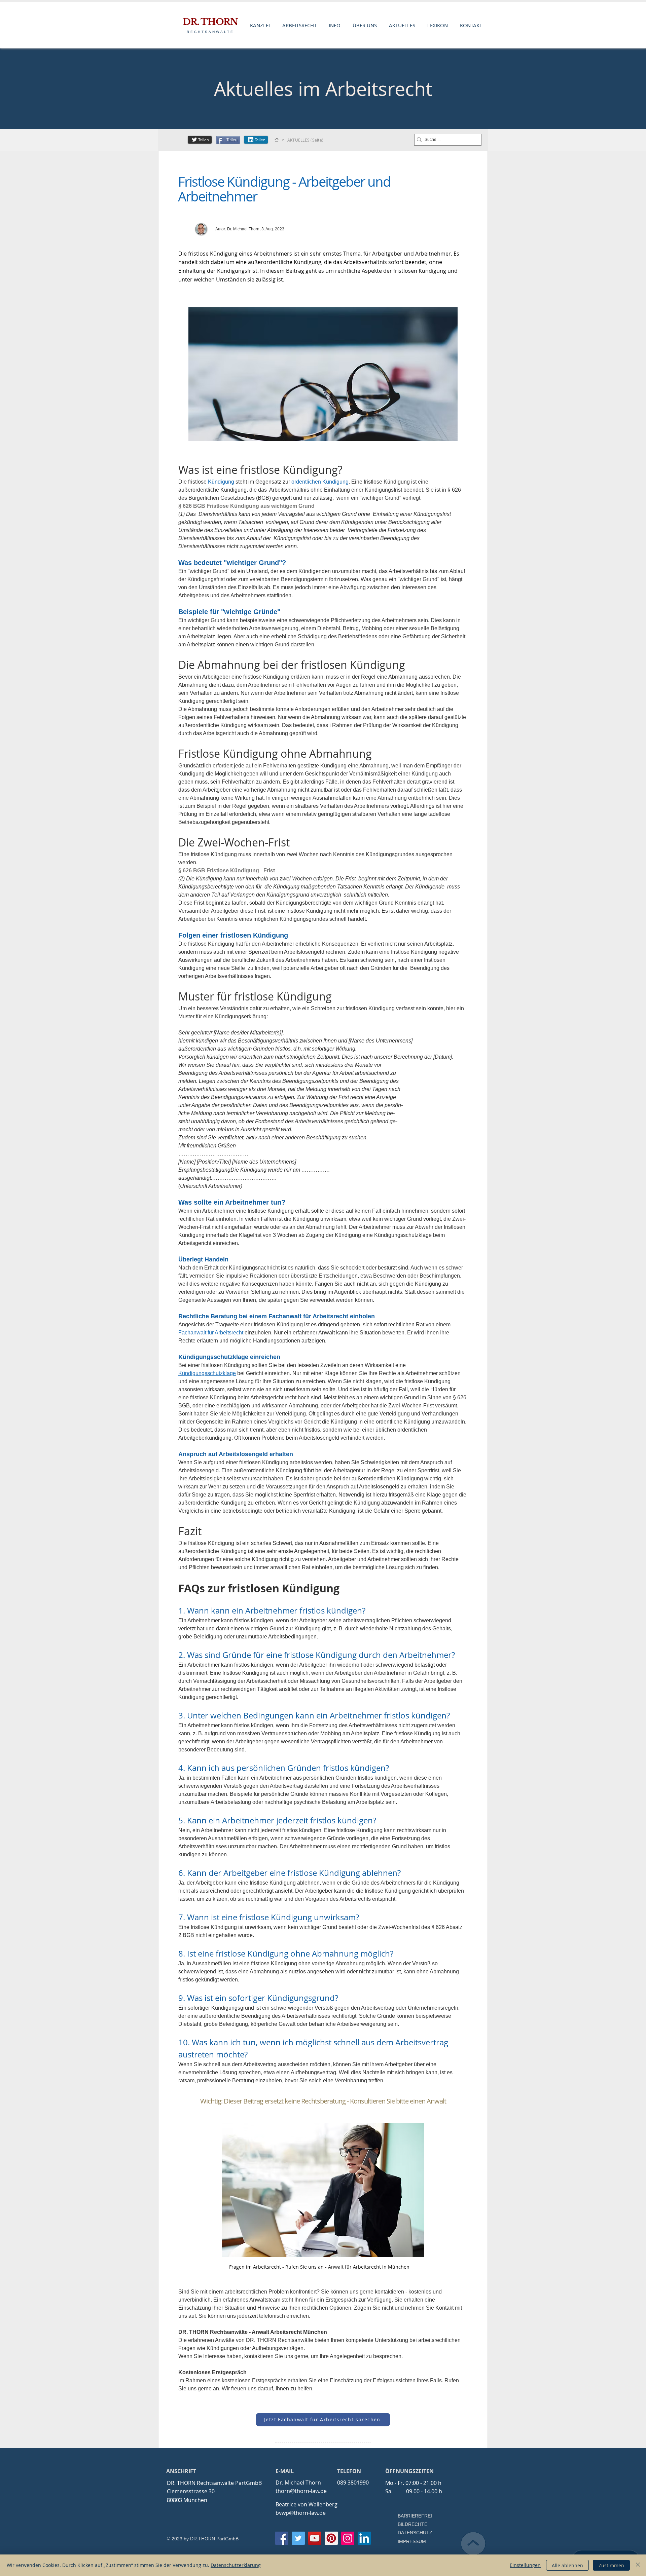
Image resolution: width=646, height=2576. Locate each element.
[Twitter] (298, 2538)
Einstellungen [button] (525, 2565)
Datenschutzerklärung (236, 2565)
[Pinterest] (331, 2538)
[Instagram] (348, 2538)
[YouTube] (315, 2538)
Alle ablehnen (567, 2565)
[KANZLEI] (277, 140)
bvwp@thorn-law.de (301, 2513)
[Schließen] (638, 2565)
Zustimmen (611, 2565)
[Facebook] (282, 2538)
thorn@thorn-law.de (301, 2491)
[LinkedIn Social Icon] (364, 2538)
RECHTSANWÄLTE (210, 32)
